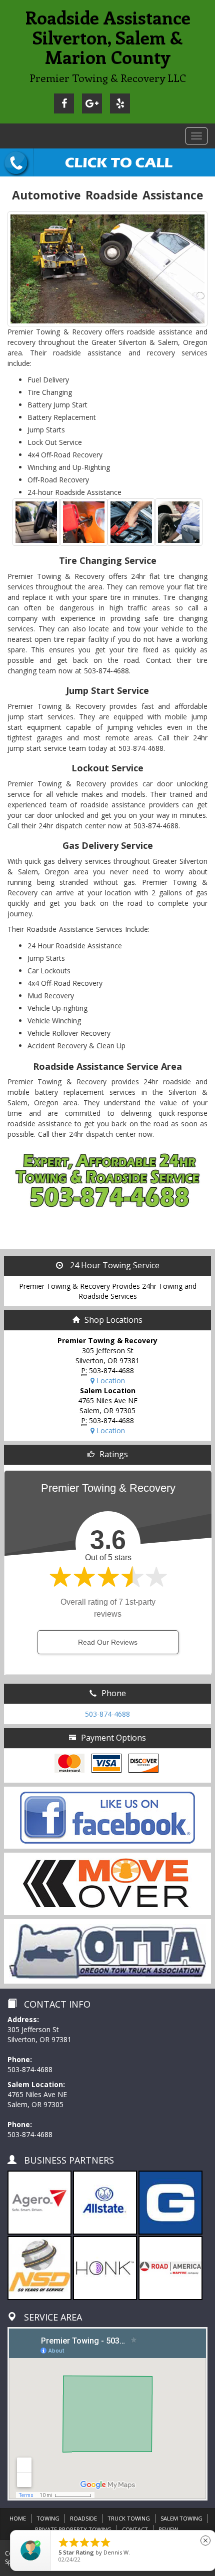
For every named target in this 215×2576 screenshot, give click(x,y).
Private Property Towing (73, 2529)
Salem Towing (181, 2518)
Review (168, 2529)
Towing (48, 2518)
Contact (135, 2529)
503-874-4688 (107, 1714)
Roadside (83, 2518)
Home (18, 2518)
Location (110, 1380)
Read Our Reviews (108, 1642)
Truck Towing (129, 2518)
